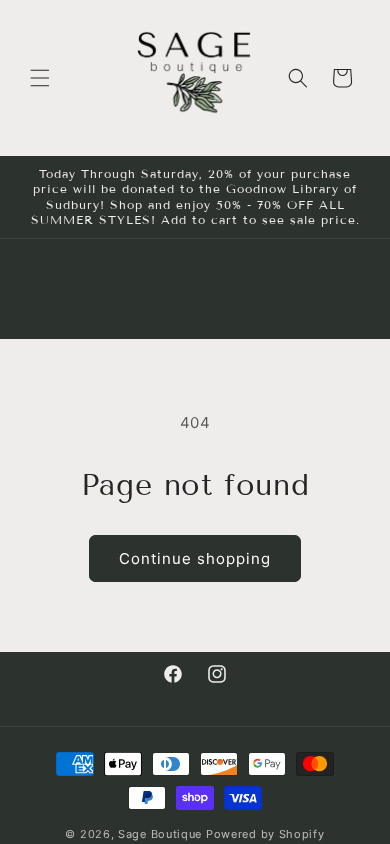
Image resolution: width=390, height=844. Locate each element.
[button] (40, 78)
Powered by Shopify (265, 834)
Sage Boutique (160, 834)
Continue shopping (195, 558)
